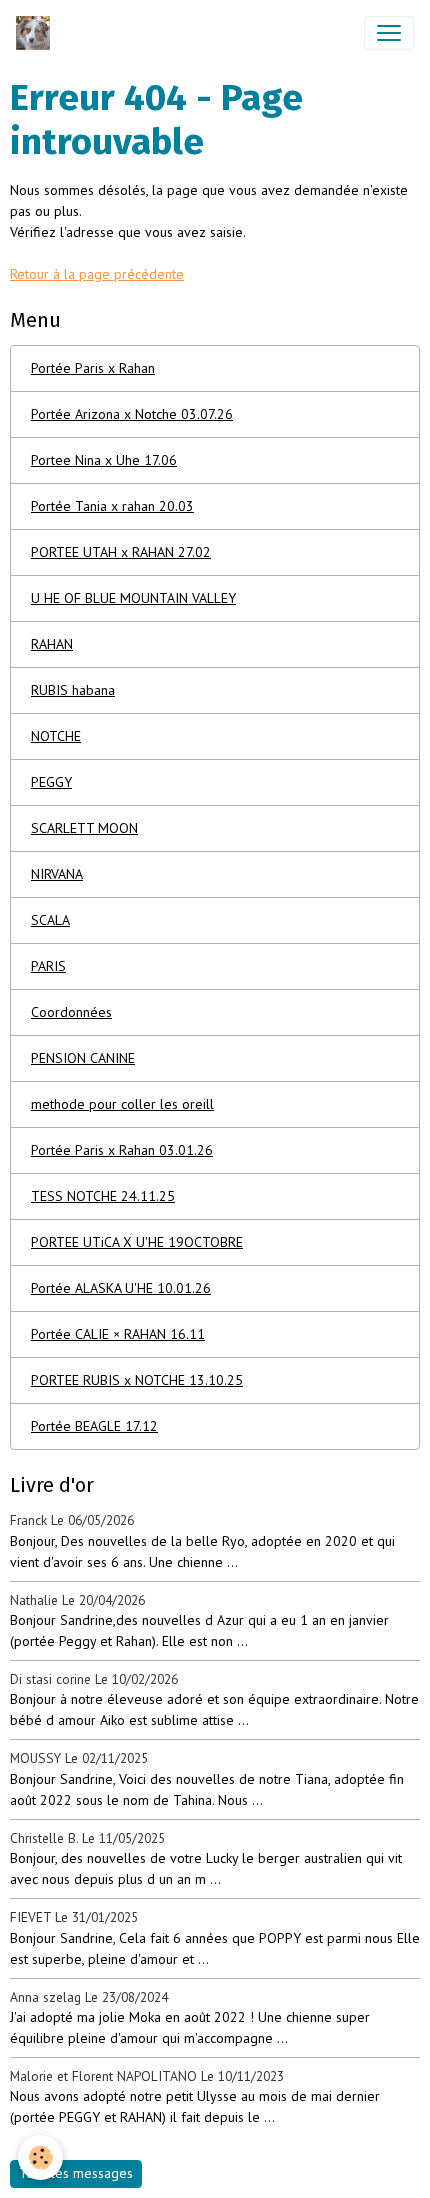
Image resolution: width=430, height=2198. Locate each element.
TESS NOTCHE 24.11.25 (103, 1196)
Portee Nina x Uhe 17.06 (104, 460)
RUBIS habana (73, 690)
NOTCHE (56, 736)
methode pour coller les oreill (122, 1104)
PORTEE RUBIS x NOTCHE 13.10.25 (137, 1380)
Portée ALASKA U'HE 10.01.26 (121, 1288)
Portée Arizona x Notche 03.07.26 (132, 414)
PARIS (48, 966)
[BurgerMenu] (389, 33)
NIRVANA (57, 874)
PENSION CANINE (83, 1058)
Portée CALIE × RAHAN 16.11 (118, 1334)
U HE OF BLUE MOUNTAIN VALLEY (133, 598)
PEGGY (51, 782)
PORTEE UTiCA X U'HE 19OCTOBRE (137, 1242)
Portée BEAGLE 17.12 (94, 1426)
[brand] (37, 33)
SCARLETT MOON (84, 828)
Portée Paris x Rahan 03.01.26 (122, 1150)
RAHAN (52, 644)
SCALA (50, 920)
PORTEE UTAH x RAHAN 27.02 (121, 552)
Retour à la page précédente (97, 274)
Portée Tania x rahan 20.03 (112, 506)
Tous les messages (76, 2173)
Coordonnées (71, 1012)
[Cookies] (40, 2157)
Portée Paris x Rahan (93, 368)
